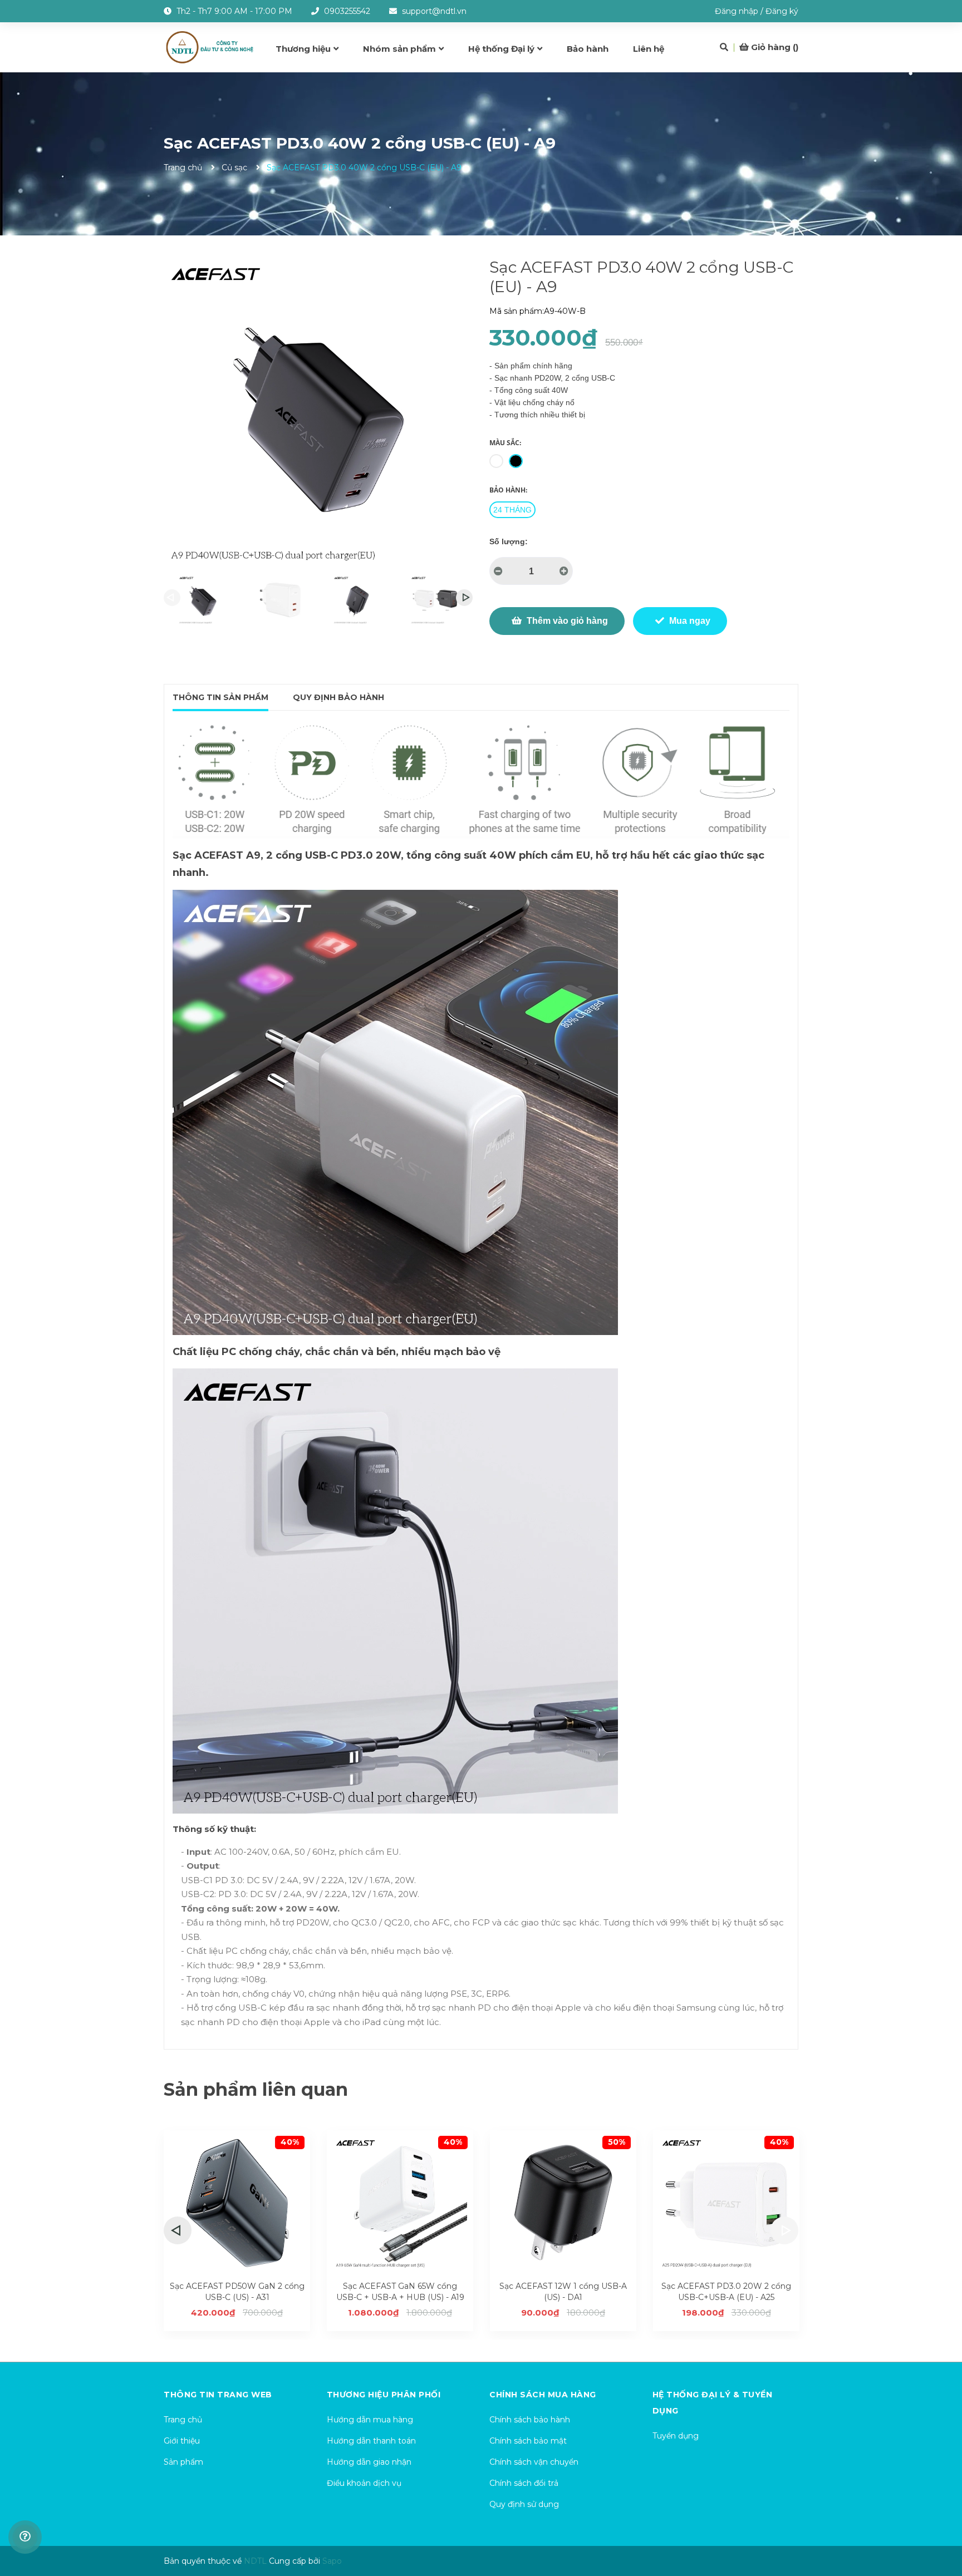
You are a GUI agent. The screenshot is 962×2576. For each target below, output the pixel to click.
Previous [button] (172, 598)
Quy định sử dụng (524, 2504)
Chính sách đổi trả (524, 2483)
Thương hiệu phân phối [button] (384, 2395)
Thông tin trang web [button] (218, 2395)
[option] (202, 600)
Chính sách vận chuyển (534, 2462)
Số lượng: (509, 541)
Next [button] (464, 598)
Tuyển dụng (676, 2436)
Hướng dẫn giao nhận (369, 2462)
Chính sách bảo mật (528, 2441)
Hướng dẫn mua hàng (370, 2420)
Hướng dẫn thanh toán (371, 2441)
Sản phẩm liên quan (256, 2089)
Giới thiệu (182, 2441)
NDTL (255, 2561)
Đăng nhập (737, 11)
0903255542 (347, 11)
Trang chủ (183, 2420)
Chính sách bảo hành (530, 2420)
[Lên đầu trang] (943, 2523)
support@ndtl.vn (434, 11)
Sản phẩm (183, 2462)
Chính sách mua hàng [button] (543, 2395)
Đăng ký (782, 11)
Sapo (332, 2561)
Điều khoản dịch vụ (364, 2483)
